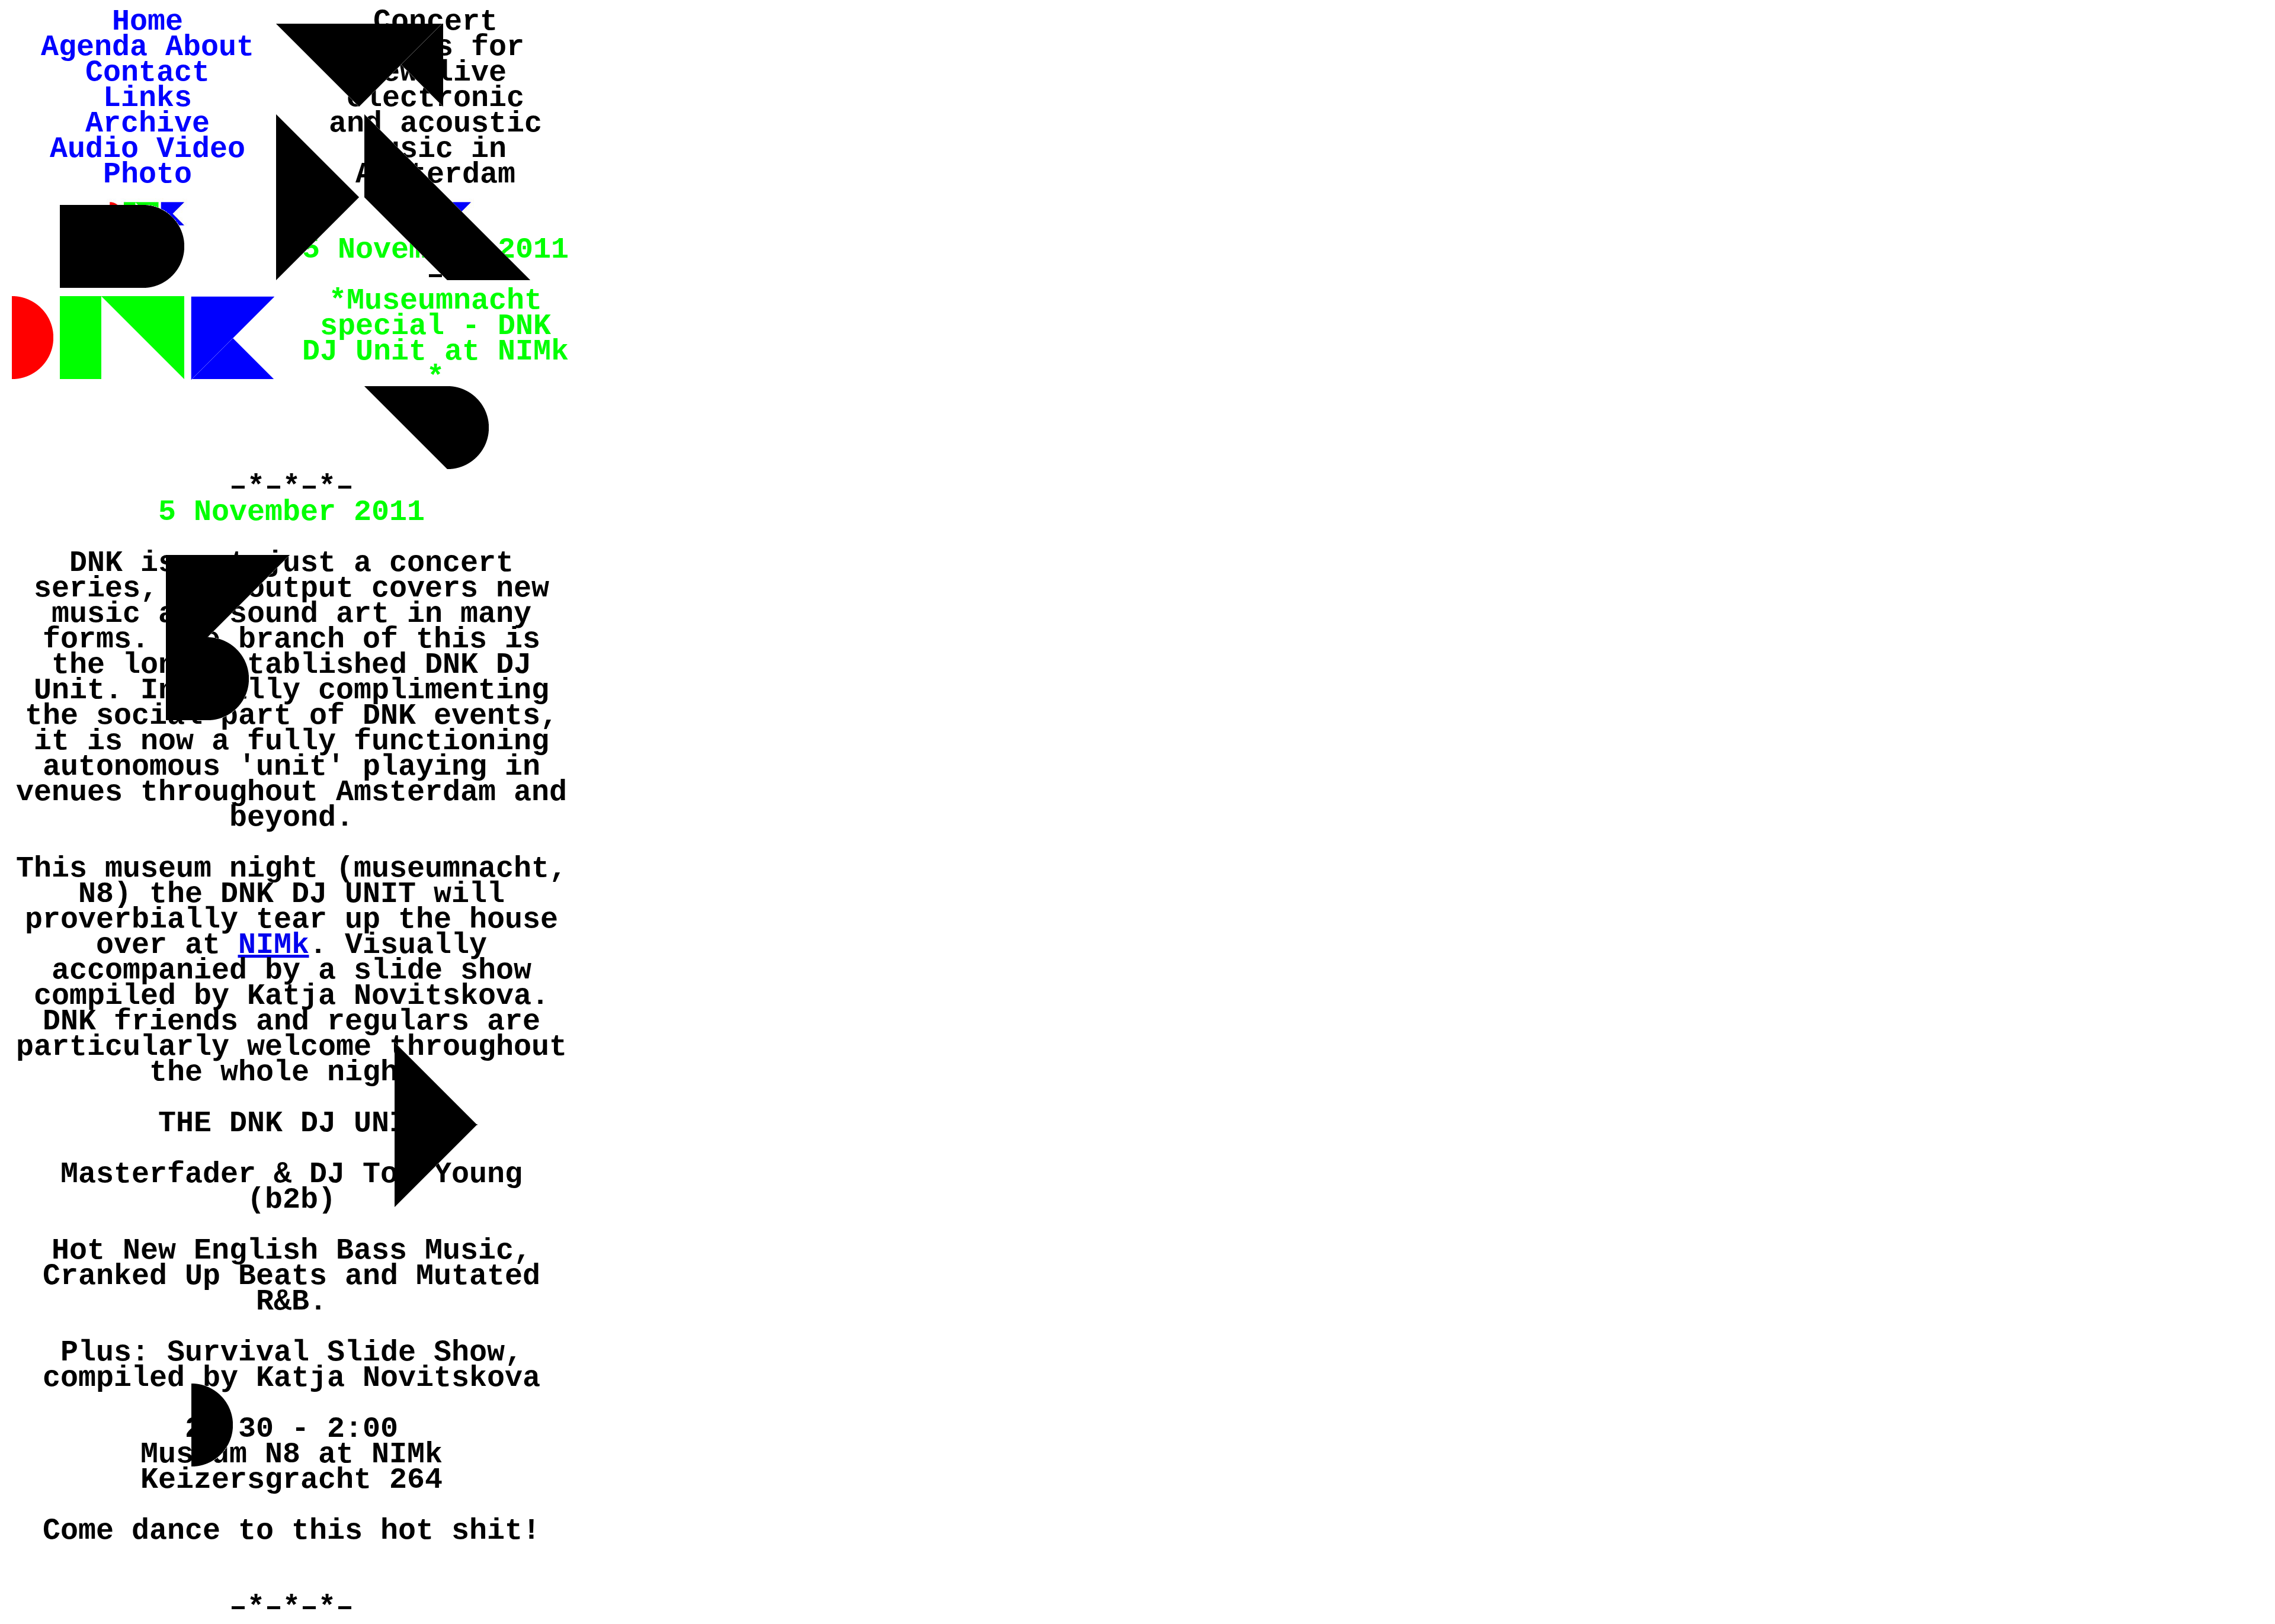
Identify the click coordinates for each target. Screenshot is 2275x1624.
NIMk (274, 945)
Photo (148, 174)
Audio (94, 149)
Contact (148, 73)
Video (201, 149)
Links (148, 98)
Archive (148, 123)
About (210, 47)
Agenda (94, 47)
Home (148, 22)
